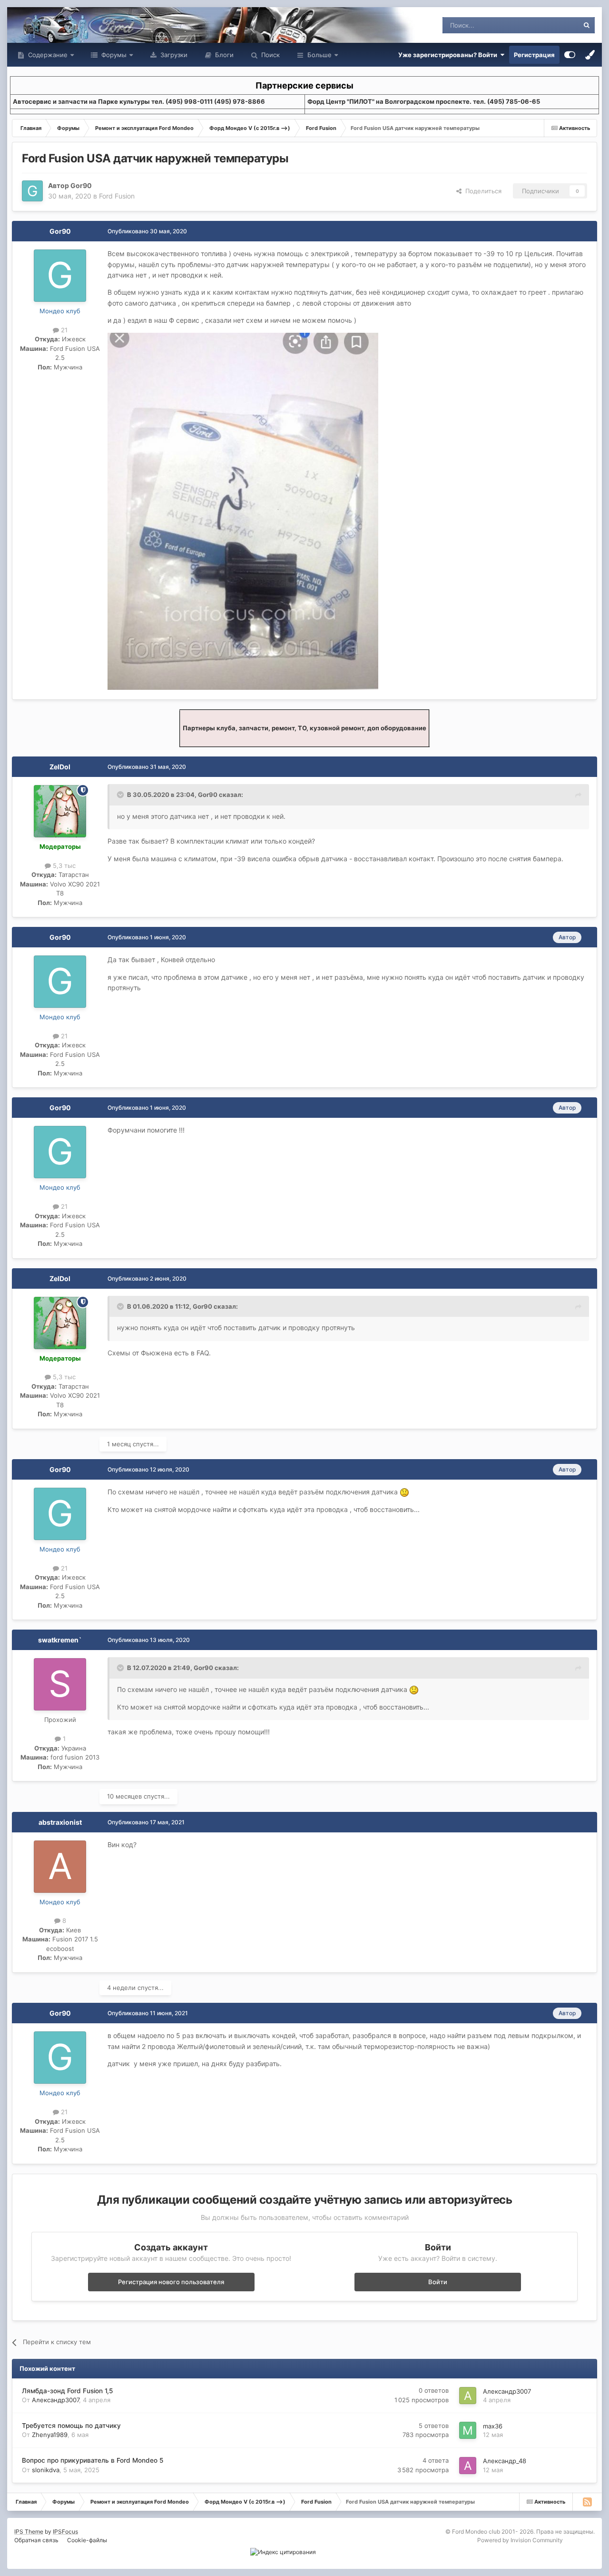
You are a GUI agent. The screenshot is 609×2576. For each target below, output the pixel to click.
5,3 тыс (63, 865)
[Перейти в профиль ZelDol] (60, 811)
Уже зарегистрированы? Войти (449, 55)
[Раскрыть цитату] (121, 795)
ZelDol (60, 767)
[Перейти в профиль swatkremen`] (60, 1684)
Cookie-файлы (87, 2540)
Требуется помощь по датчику (71, 2426)
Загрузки (173, 55)
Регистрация (534, 55)
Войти (438, 2282)
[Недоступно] (243, 510)
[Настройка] (570, 55)
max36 (493, 2426)
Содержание (47, 55)
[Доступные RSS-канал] (587, 2502)
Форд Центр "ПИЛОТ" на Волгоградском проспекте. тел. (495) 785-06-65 (424, 101)
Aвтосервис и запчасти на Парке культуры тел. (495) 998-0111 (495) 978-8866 (139, 101)
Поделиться (481, 191)
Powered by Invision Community (520, 2540)
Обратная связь (36, 2540)
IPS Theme (29, 2531)
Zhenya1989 (50, 2435)
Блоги (223, 55)
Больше (319, 55)
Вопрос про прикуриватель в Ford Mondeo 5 (93, 2460)
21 (63, 330)
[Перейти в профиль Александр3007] (468, 2396)
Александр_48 (505, 2461)
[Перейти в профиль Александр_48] (468, 2466)
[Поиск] (587, 25)
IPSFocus (65, 2531)
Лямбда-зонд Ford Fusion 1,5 (67, 2391)
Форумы (113, 55)
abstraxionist (60, 1822)
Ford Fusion (117, 196)
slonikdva (46, 2470)
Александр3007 (55, 2400)
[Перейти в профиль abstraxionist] (60, 1867)
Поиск (270, 55)
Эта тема (553, 25)
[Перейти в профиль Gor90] (32, 191)
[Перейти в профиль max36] (468, 2430)
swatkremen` (60, 1640)
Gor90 (81, 185)
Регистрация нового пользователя (171, 2282)
